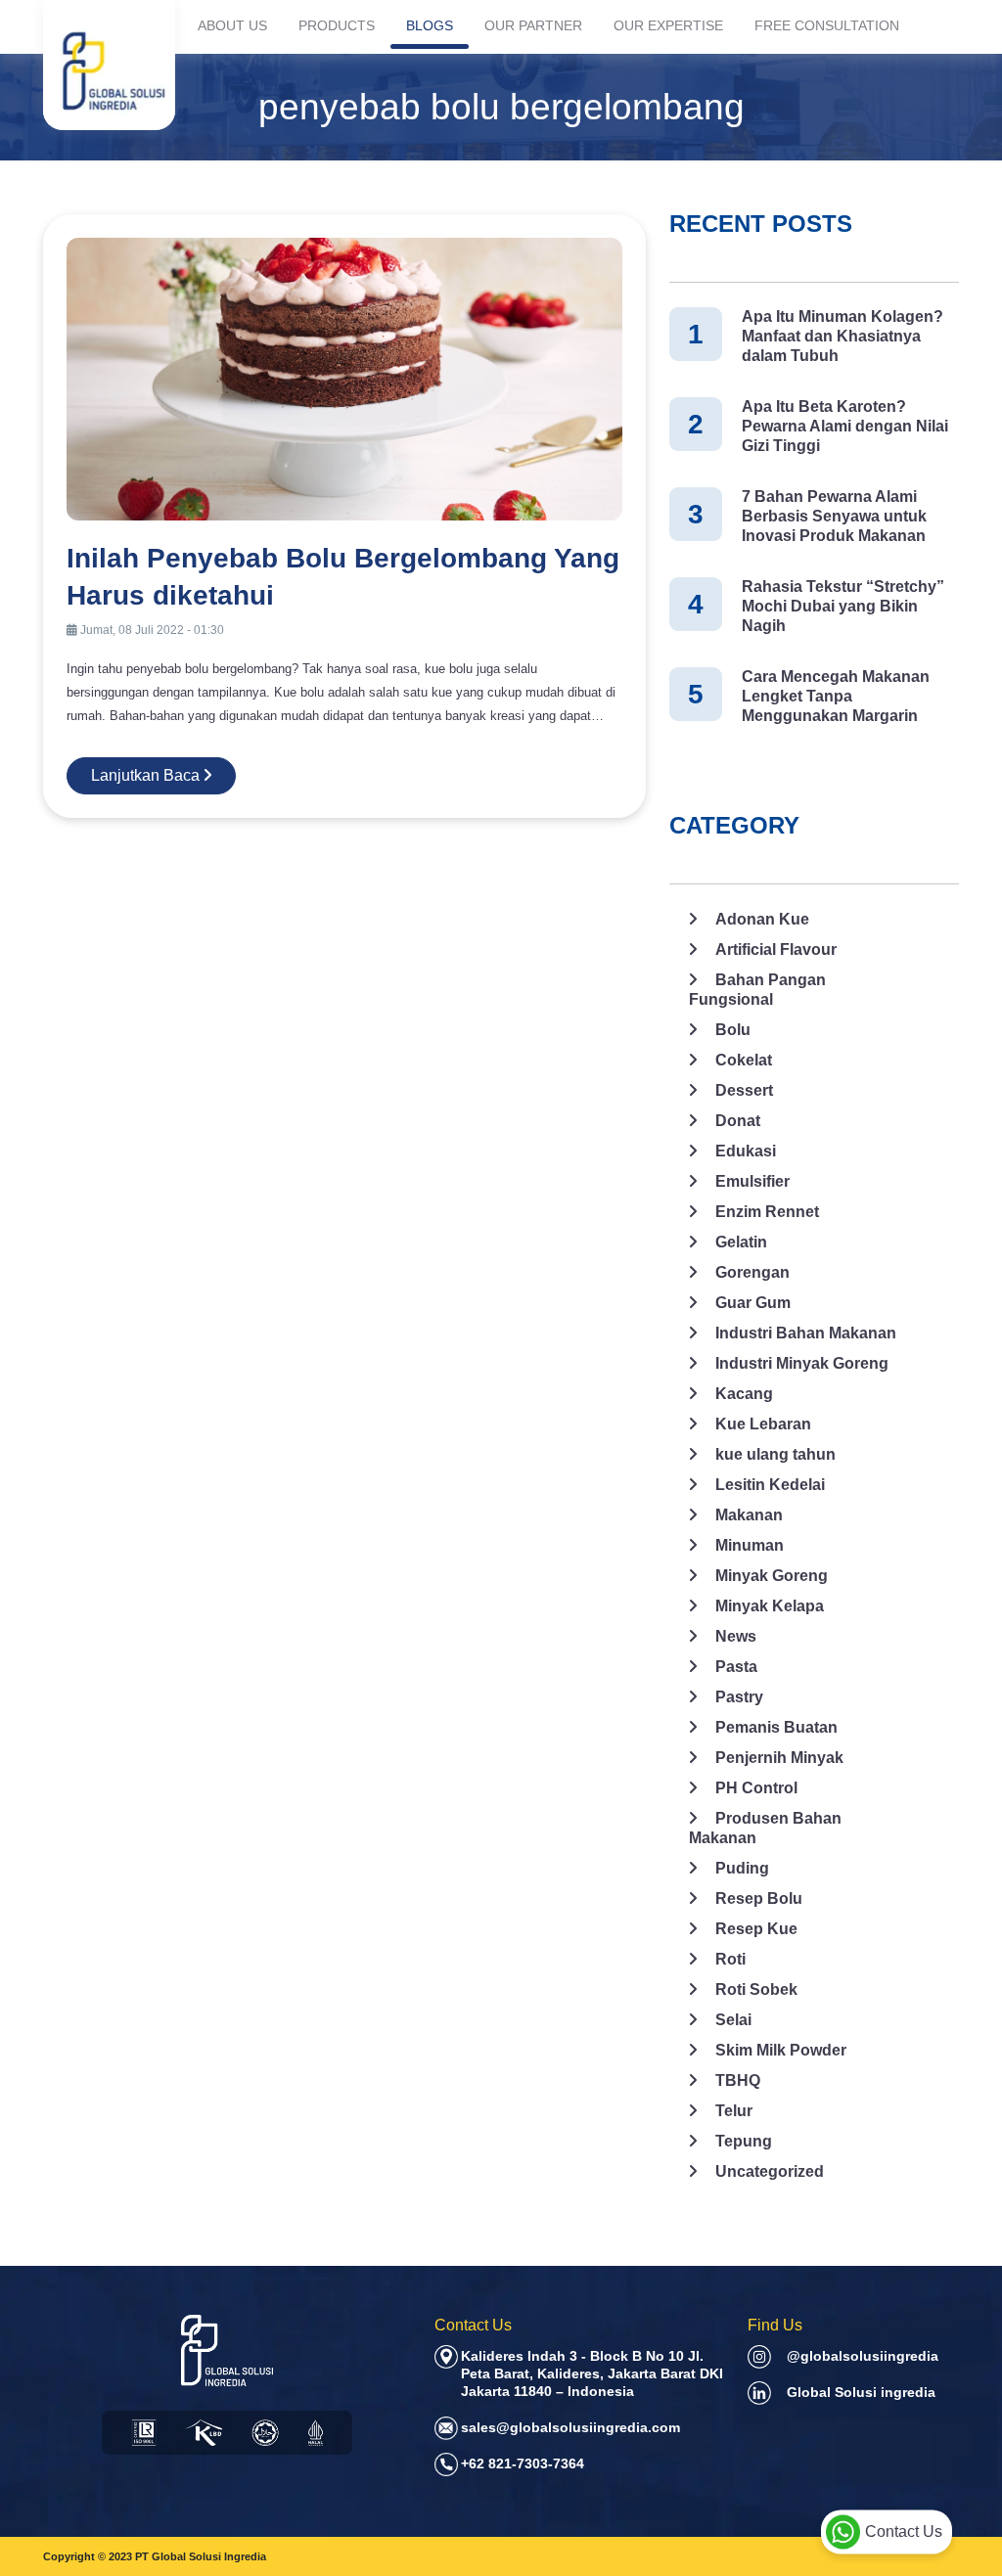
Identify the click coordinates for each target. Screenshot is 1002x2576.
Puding (742, 1868)
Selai (733, 2020)
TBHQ (738, 2080)
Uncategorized (770, 2171)
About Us (232, 25)
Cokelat (744, 1060)
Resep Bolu (759, 1898)
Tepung (744, 2141)
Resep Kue (756, 1929)
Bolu (733, 1030)
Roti (730, 1959)
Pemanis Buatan (776, 1727)
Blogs (430, 25)
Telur (734, 2111)
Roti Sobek (756, 1989)
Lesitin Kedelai (770, 1485)
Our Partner (533, 25)
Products (337, 25)
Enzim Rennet (767, 1212)
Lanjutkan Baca (147, 775)
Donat (738, 1121)
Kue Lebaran (763, 1424)
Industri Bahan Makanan (806, 1333)
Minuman (750, 1545)
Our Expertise (668, 25)
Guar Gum (753, 1303)
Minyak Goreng (772, 1576)
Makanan (749, 1515)
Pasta (736, 1667)
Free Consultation (827, 25)
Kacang (744, 1394)
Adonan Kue (762, 919)
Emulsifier (752, 1181)
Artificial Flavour (776, 949)
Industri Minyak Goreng (802, 1363)
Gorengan (752, 1272)
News (736, 1636)
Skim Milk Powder (781, 2050)
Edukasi (746, 1151)
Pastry (739, 1697)
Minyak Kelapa (770, 1606)
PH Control (756, 1788)
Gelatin (741, 1242)
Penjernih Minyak (779, 1758)
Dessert (744, 1090)
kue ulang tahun (775, 1454)
